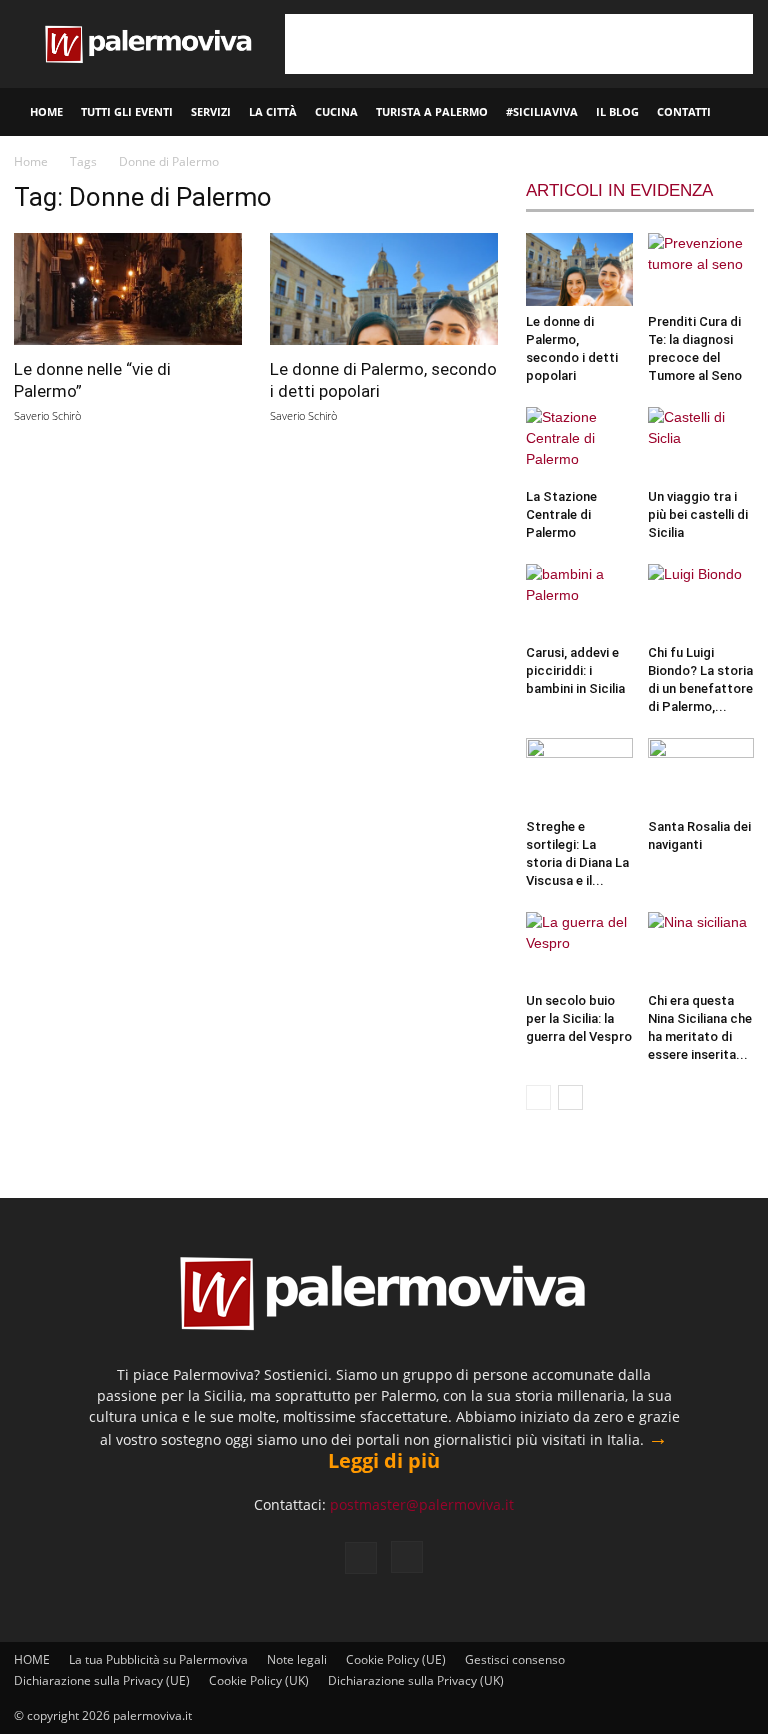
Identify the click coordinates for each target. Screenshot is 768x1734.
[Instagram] (407, 1557)
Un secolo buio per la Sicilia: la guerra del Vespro (579, 1018)
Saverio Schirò (47, 415)
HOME (46, 111)
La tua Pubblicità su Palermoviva (158, 1659)
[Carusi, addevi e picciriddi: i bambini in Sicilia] (579, 600)
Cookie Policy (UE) (396, 1659)
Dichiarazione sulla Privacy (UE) (102, 1680)
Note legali (297, 1659)
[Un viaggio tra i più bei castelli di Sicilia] (701, 443)
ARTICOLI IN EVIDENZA (619, 190)
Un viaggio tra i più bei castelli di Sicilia (698, 514)
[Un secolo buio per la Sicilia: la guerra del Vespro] (579, 948)
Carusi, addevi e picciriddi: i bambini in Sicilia (575, 670)
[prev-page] (538, 1097)
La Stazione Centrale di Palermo (561, 514)
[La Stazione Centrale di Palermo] (579, 443)
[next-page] (570, 1097)
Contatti (684, 111)
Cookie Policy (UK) (259, 1680)
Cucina (336, 111)
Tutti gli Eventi (127, 111)
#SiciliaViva (542, 111)
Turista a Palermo (432, 111)
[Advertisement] (519, 44)
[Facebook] (361, 1558)
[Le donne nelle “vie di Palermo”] (128, 289)
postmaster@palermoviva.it (422, 1504)
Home (31, 161)
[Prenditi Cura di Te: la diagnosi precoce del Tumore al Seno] (701, 269)
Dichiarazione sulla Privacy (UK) (416, 1680)
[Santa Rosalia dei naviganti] (701, 774)
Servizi (211, 111)
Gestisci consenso (515, 1659)
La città (273, 111)
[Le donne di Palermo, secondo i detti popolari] (384, 289)
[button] (744, 112)
